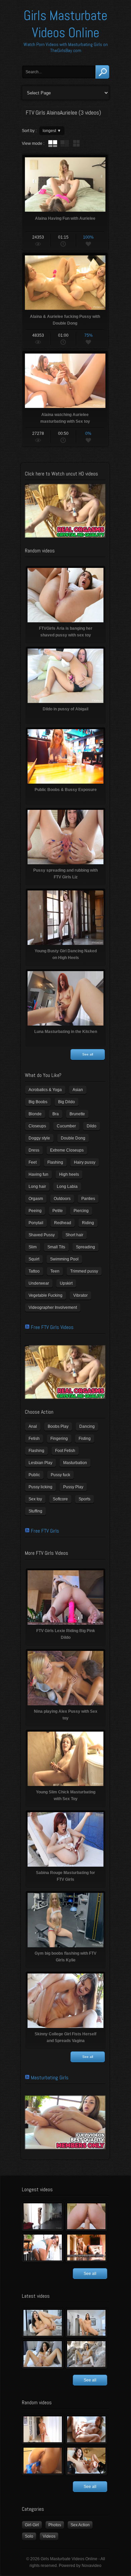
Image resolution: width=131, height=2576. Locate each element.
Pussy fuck (60, 1475)
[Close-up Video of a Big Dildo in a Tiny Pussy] (86, 2461)
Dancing (87, 1426)
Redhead (63, 1223)
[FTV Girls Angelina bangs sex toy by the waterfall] (86, 2354)
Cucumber (66, 1126)
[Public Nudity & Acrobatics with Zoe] (43, 2248)
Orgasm (36, 1199)
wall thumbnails (76, 143)
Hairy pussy (85, 1162)
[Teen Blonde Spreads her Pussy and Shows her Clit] (86, 2429)
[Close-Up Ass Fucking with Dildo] (43, 2461)
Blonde (35, 1114)
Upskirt (66, 1283)
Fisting (85, 1439)
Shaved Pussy (42, 1235)
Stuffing (35, 1511)
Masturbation (75, 1463)
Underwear (39, 1283)
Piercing (81, 1211)
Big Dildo (67, 1102)
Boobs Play (58, 1426)
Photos (55, 2525)
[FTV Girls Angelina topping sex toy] (86, 2323)
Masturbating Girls (50, 2078)
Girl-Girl (32, 2525)
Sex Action (80, 2525)
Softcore (60, 1499)
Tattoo (34, 1271)
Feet (33, 1162)
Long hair (37, 1187)
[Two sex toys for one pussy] (43, 2354)
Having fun (38, 1174)
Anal (33, 1426)
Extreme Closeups (67, 1150)
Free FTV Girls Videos (52, 1327)
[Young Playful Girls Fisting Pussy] (86, 2216)
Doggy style (39, 1138)
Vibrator (80, 1295)
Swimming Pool (64, 1259)
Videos (49, 2536)
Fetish (34, 1439)
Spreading (85, 1247)
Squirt (34, 1259)
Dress (34, 1150)
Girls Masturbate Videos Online (65, 24)
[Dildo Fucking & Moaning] (43, 2323)
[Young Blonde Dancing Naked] (86, 2248)
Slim (33, 1247)
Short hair (74, 1235)
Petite (58, 1211)
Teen (55, 1271)
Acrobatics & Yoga (45, 1090)
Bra (56, 1114)
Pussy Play (73, 1487)
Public (34, 1475)
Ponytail (36, 1223)
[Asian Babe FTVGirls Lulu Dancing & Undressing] (43, 2216)
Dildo (92, 1126)
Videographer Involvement (53, 1307)
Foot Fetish (65, 1451)
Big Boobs (38, 1102)
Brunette (77, 1114)
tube (53, 143)
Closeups (37, 1126)
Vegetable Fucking (46, 1295)
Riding (88, 1223)
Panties (88, 1199)
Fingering (59, 1439)
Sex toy (35, 1499)
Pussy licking (40, 1487)
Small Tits (56, 1247)
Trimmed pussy (84, 1271)
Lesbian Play (40, 1463)
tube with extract (64, 143)
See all (88, 1054)
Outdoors (62, 1199)
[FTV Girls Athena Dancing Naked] (43, 2429)
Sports (84, 1499)
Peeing (35, 1211)
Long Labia (67, 1187)
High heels (69, 1174)
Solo (29, 2536)
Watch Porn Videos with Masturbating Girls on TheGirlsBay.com (66, 47)
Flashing (55, 1162)
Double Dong (73, 1138)
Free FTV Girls (45, 1531)
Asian (78, 1090)
